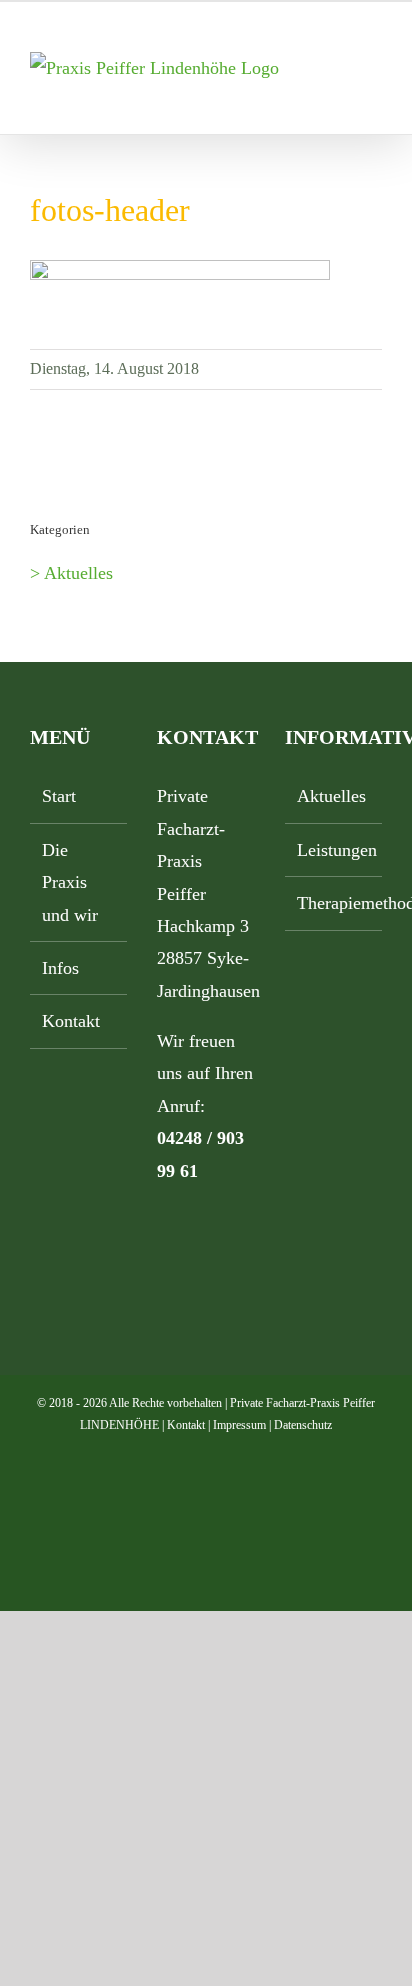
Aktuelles (331, 796)
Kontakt (71, 1021)
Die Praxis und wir (70, 882)
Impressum (239, 1425)
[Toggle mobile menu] (374, 62)
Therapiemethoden (334, 903)
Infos (60, 968)
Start (59, 796)
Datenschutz (303, 1425)
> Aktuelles (71, 573)
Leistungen (334, 850)
